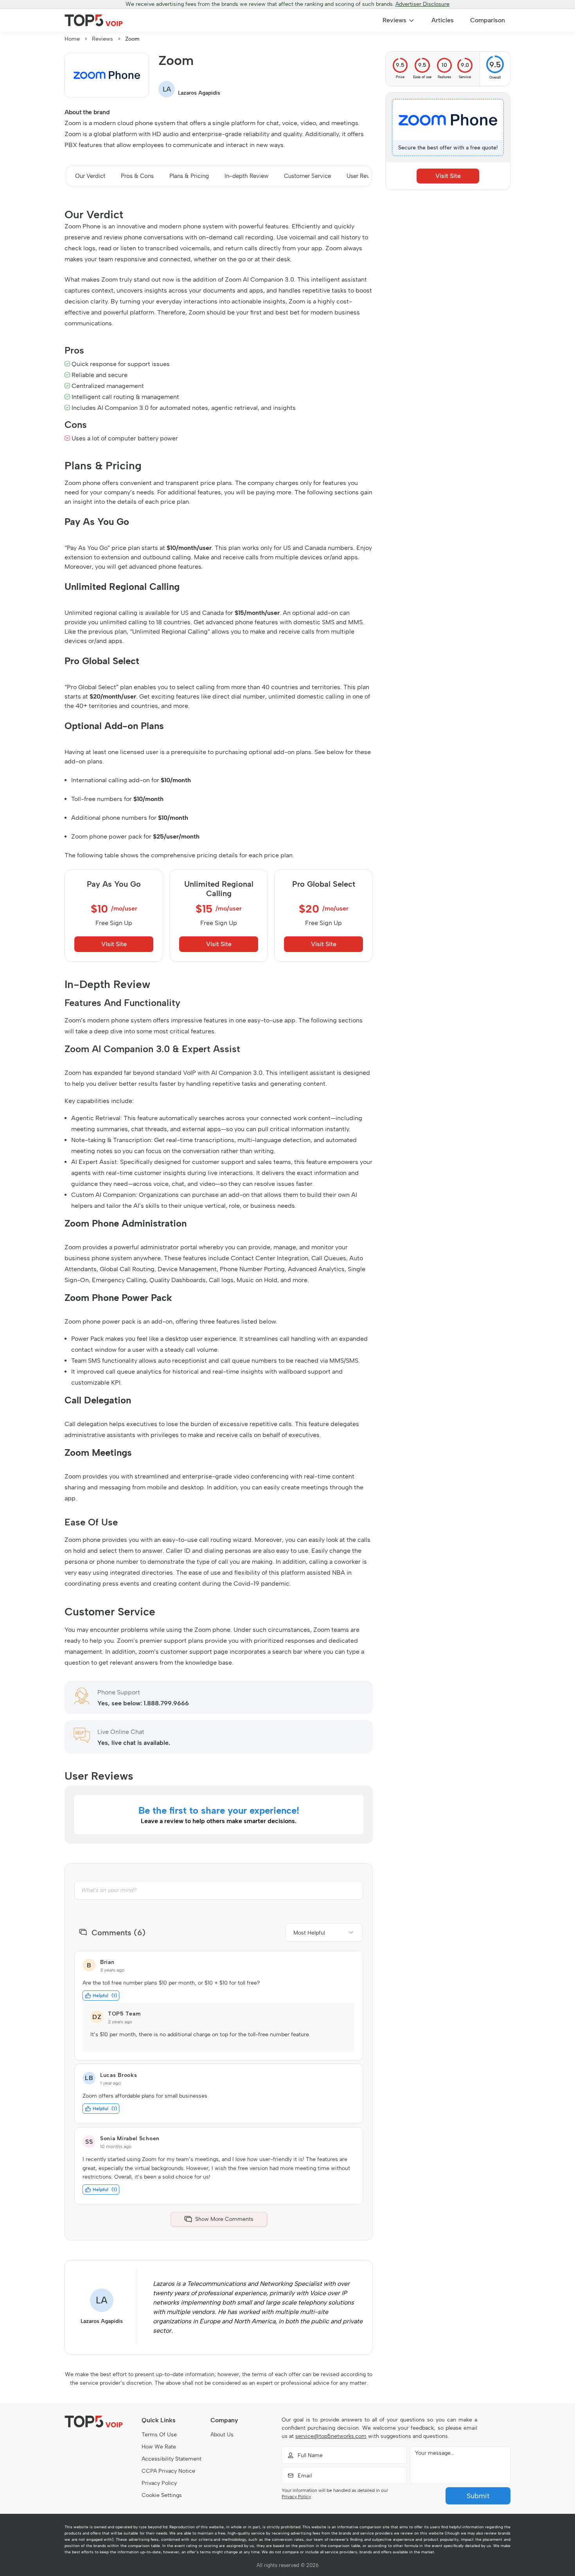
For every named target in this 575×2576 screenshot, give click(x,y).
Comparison (488, 20)
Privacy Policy (159, 2483)
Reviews (394, 20)
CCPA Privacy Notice (168, 2471)
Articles (443, 20)
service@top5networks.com (331, 2436)
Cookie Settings (162, 2495)
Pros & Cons (137, 176)
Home (72, 39)
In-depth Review (246, 176)
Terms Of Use (159, 2435)
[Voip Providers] (94, 20)
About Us (222, 2435)
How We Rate (159, 2447)
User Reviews (364, 176)
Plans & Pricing (189, 176)
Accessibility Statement (172, 2459)
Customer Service (307, 176)
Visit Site (114, 944)
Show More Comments (224, 2219)
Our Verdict (90, 176)
